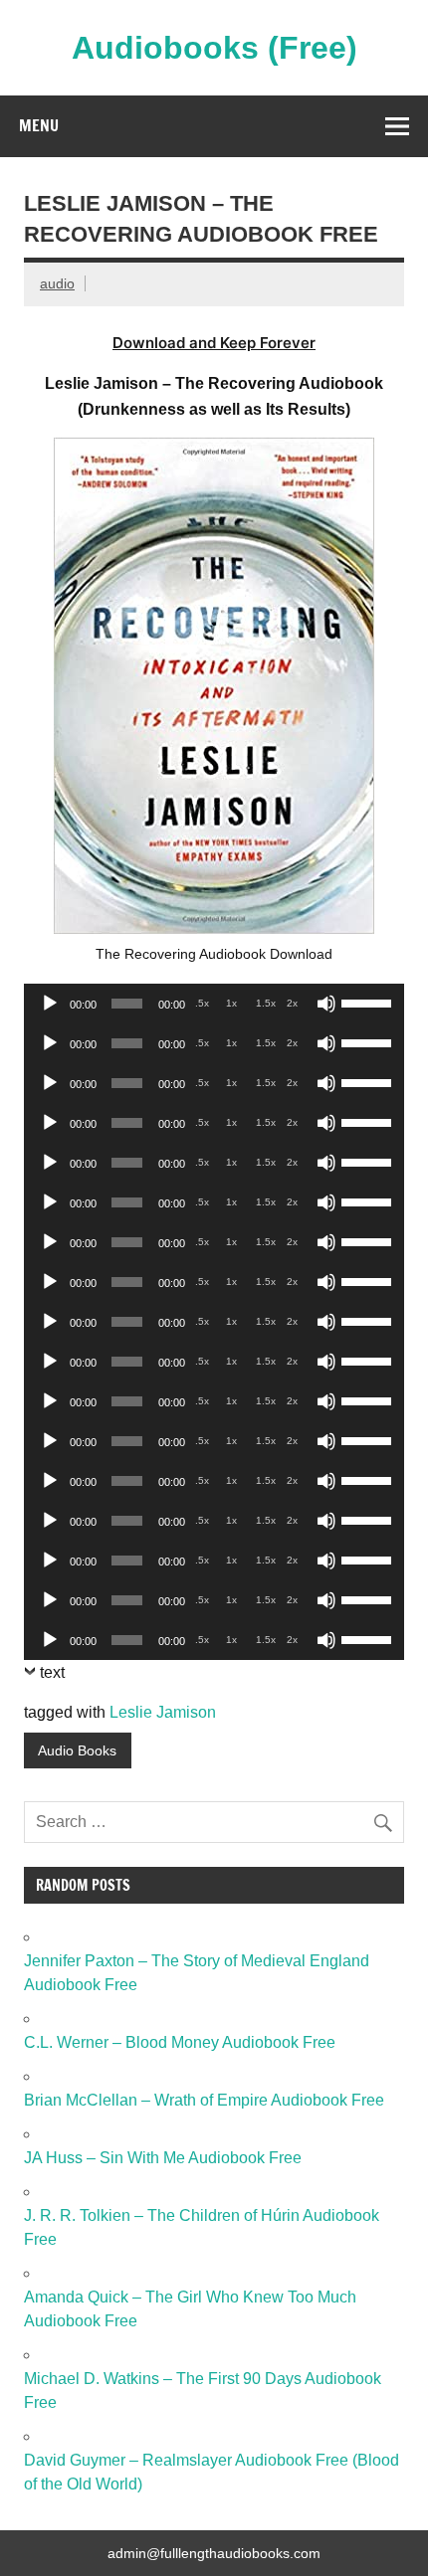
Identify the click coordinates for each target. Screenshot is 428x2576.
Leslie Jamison (163, 1712)
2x (292, 1003)
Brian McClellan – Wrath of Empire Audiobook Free (204, 2100)
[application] (214, 1004)
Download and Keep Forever (214, 343)
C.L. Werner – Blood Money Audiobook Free (180, 2042)
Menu (39, 125)
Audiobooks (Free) (214, 48)
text (52, 1672)
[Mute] (326, 1004)
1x (231, 1003)
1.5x (266, 1003)
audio (57, 283)
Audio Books (77, 1750)
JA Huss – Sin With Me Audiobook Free (163, 2158)
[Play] (50, 1004)
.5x (202, 1003)
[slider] (368, 1002)
